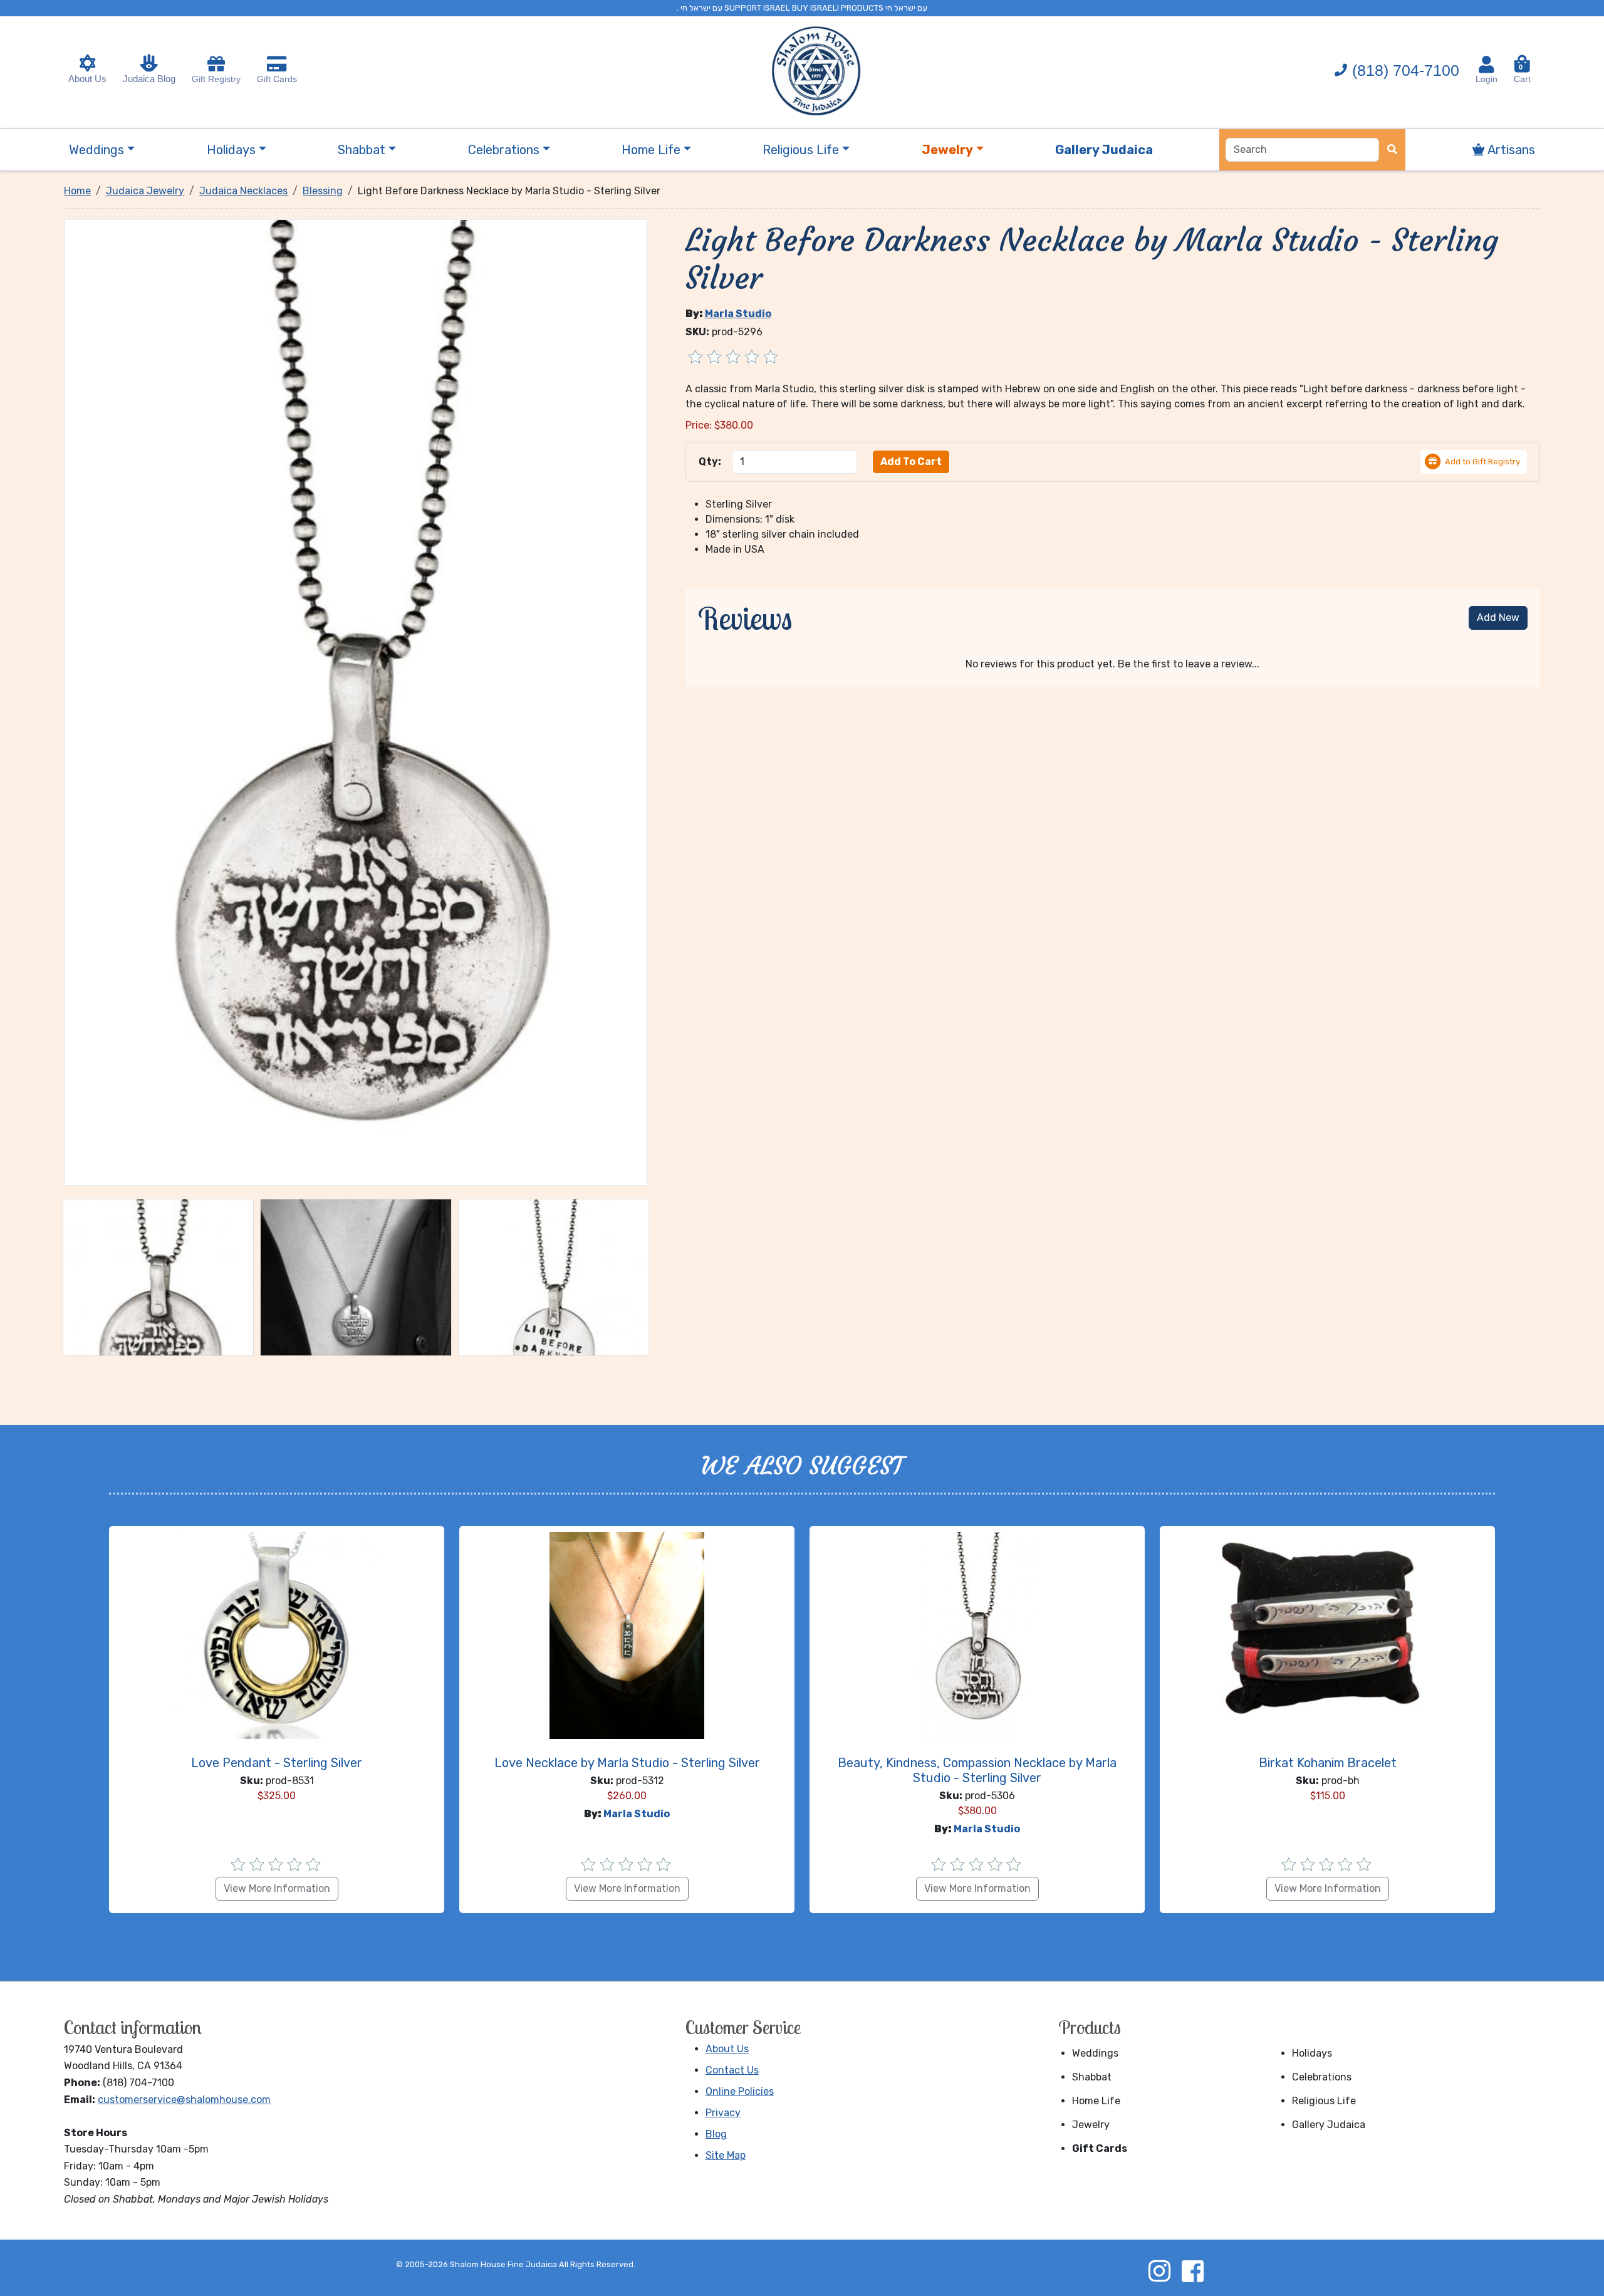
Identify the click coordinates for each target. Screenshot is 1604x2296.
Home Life (1096, 2101)
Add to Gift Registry (1482, 462)
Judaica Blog (149, 79)
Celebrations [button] (504, 150)
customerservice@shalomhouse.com (184, 2100)
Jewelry (1091, 2125)
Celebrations (1322, 2077)
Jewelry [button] (947, 150)
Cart (1522, 74)
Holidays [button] (231, 150)
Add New (1498, 618)
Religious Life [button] (801, 150)
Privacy (723, 2113)
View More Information (277, 1888)
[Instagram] (1159, 2271)
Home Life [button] (651, 150)
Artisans (1510, 150)
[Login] (1487, 65)
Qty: (710, 462)
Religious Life (1324, 2101)
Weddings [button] (96, 150)
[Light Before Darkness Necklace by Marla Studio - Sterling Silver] (356, 702)
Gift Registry (216, 79)
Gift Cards (277, 79)
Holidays (1312, 2053)
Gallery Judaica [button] (1104, 150)
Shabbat (1092, 2077)
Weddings (1095, 2053)
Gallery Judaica (1329, 2125)
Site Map (726, 2155)
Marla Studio (738, 314)
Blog (716, 2134)
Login (1487, 79)
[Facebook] (1192, 2271)
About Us (87, 79)
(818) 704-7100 (1406, 70)
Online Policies (740, 2091)
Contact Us (732, 2070)
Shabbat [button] (362, 150)
